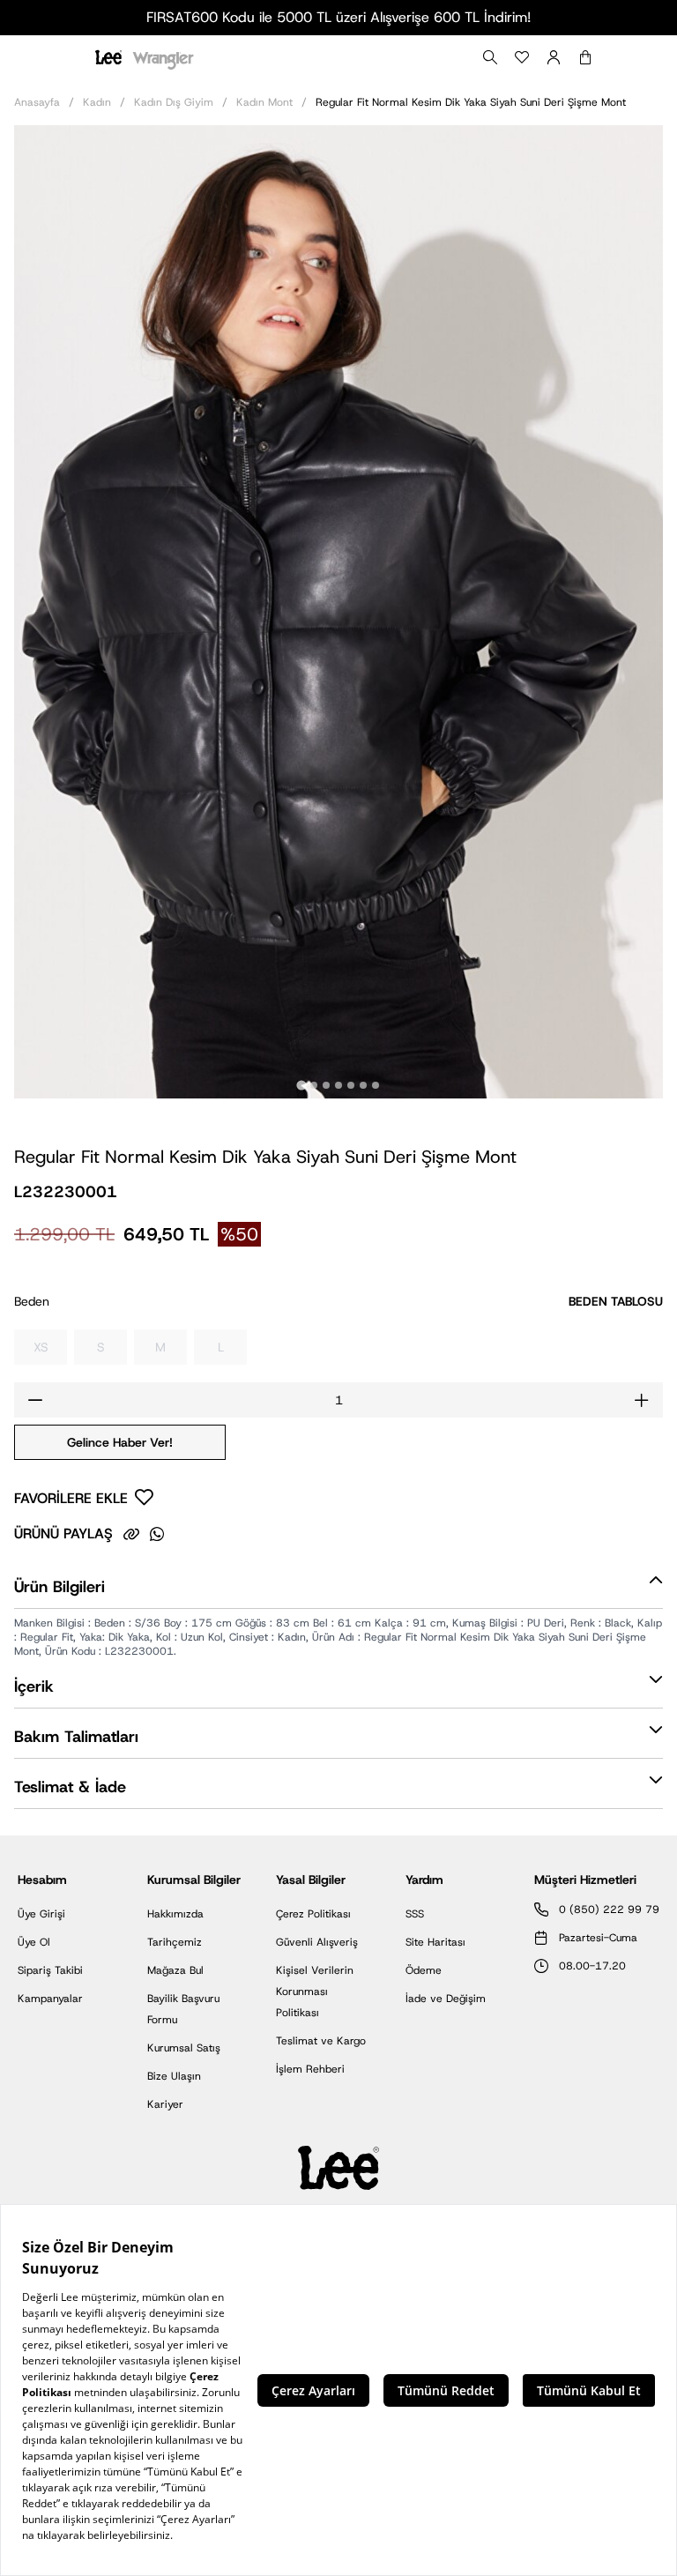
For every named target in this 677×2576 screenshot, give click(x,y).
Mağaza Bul (175, 1970)
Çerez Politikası (313, 1914)
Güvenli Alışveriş (317, 1942)
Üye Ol (34, 1942)
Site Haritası (435, 1942)
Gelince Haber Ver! (120, 1442)
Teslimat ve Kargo (321, 2041)
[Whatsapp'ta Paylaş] (157, 1534)
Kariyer (165, 2104)
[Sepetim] (585, 57)
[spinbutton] (338, 1400)
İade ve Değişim (446, 1999)
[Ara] (490, 57)
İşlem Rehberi (310, 2069)
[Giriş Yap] (554, 57)
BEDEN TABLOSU (616, 1301)
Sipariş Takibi (50, 1970)
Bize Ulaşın (174, 2076)
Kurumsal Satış (184, 2048)
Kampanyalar (50, 1999)
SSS (415, 1914)
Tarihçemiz (175, 1942)
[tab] (301, 1085)
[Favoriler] (522, 57)
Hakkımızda (175, 1914)
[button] (338, 1591)
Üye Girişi (41, 1914)
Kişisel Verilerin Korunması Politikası (315, 1992)
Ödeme (424, 1970)
